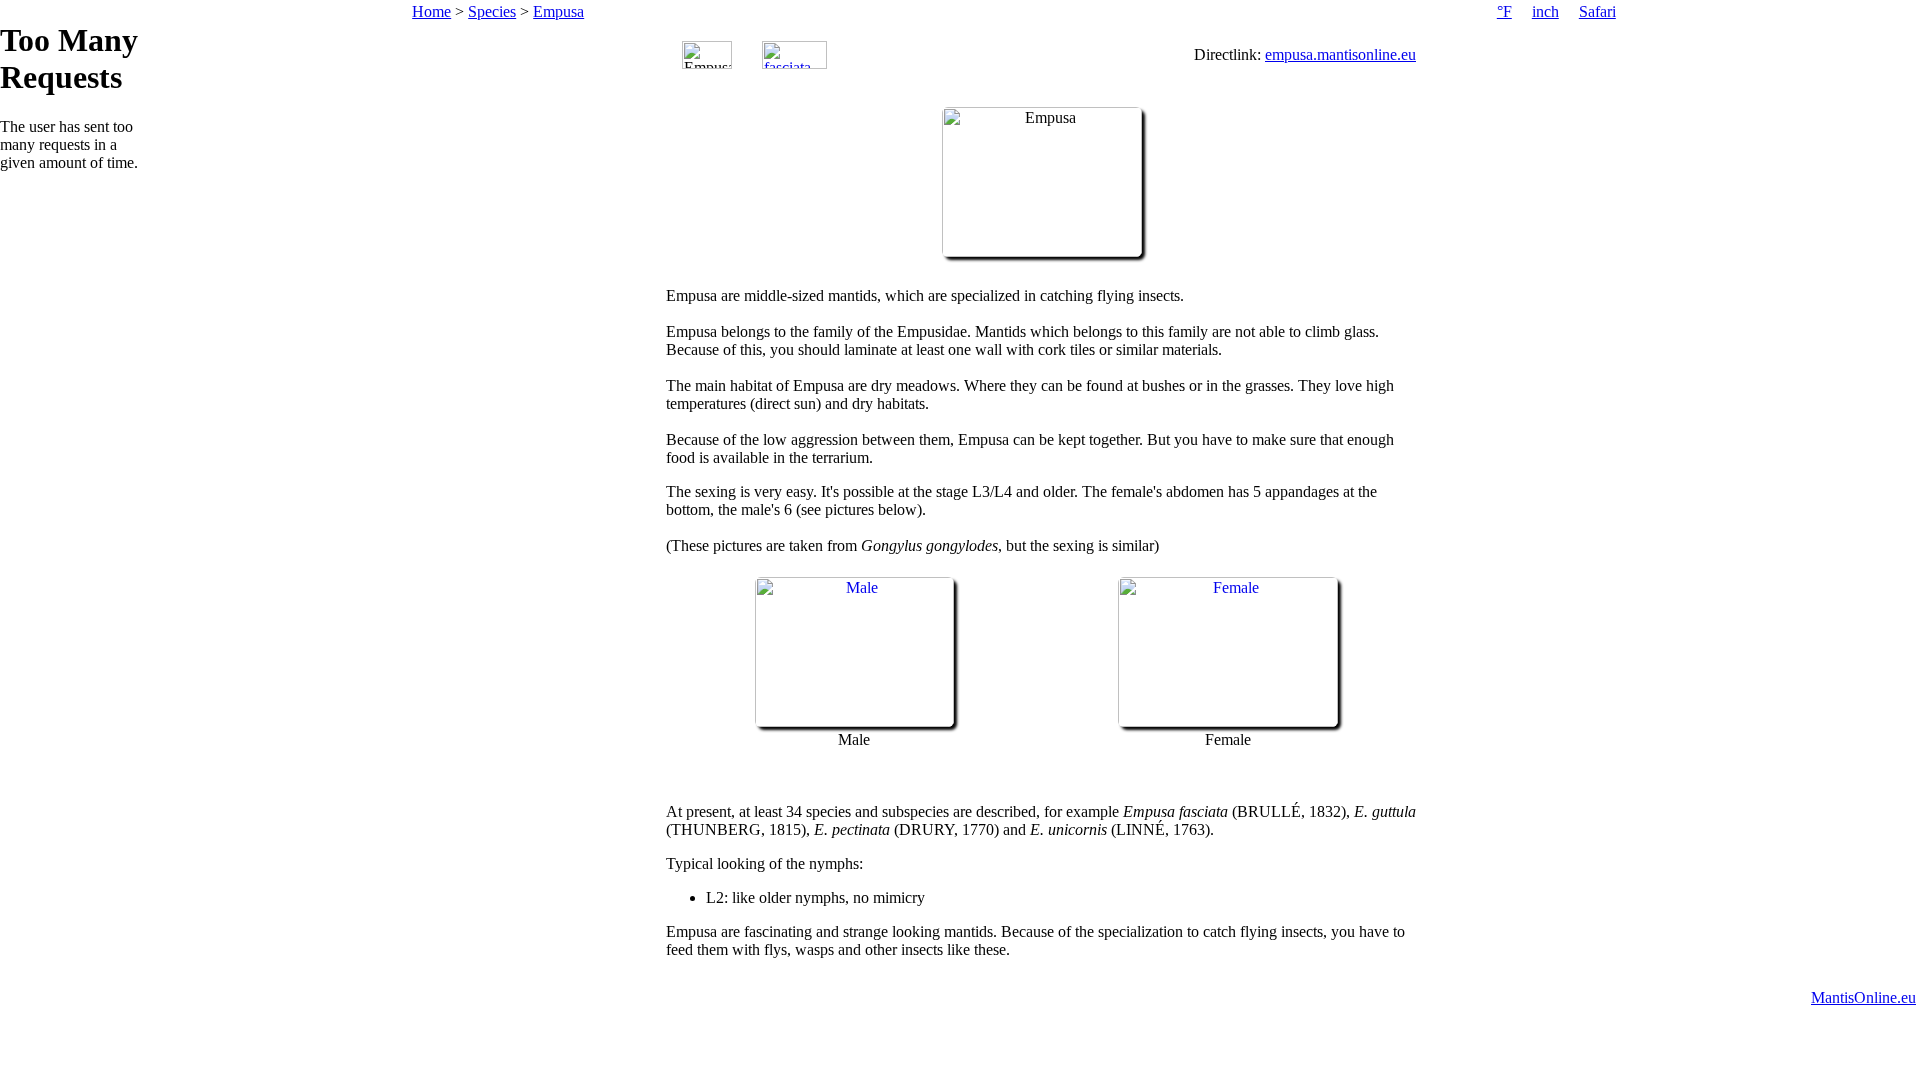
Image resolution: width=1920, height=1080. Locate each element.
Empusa (558, 11)
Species (492, 11)
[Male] (854, 721)
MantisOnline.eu (1863, 997)
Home (431, 11)
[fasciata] (794, 55)
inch (1545, 11)
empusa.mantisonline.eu (1340, 54)
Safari (1597, 11)
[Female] (1228, 721)
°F (1504, 11)
